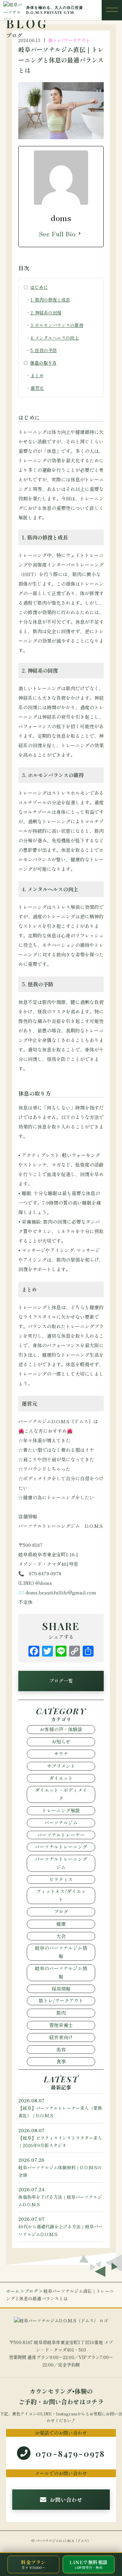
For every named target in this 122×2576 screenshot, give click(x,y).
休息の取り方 (43, 363)
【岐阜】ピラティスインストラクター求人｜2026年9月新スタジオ (60, 2138)
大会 (61, 1936)
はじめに (39, 287)
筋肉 (61, 2013)
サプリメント (61, 1766)
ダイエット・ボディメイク (61, 1794)
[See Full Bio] (80, 234)
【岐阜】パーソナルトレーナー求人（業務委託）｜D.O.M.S (60, 2108)
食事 (61, 2061)
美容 (61, 2049)
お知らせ (61, 1741)
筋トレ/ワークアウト (69, 40)
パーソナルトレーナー (61, 1835)
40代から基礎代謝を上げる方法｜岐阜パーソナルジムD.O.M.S (60, 2226)
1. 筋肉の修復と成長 (50, 300)
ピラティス (61, 1879)
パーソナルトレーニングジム (61, 1863)
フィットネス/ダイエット (61, 1895)
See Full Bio (57, 234)
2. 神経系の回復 (46, 313)
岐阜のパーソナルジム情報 (61, 1952)
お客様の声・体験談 (61, 1729)
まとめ (37, 375)
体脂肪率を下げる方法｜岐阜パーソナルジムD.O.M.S (60, 2197)
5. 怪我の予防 (44, 350)
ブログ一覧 (61, 1681)
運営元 (37, 388)
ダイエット (61, 1778)
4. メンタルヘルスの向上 (55, 338)
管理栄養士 (61, 2025)
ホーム (13, 2291)
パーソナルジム (61, 1823)
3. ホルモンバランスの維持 (57, 325)
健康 (61, 1924)
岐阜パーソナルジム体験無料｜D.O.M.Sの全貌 (60, 2167)
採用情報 (61, 1989)
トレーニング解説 (61, 1810)
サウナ (61, 1754)
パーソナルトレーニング (61, 1847)
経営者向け (61, 2037)
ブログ (61, 1912)
